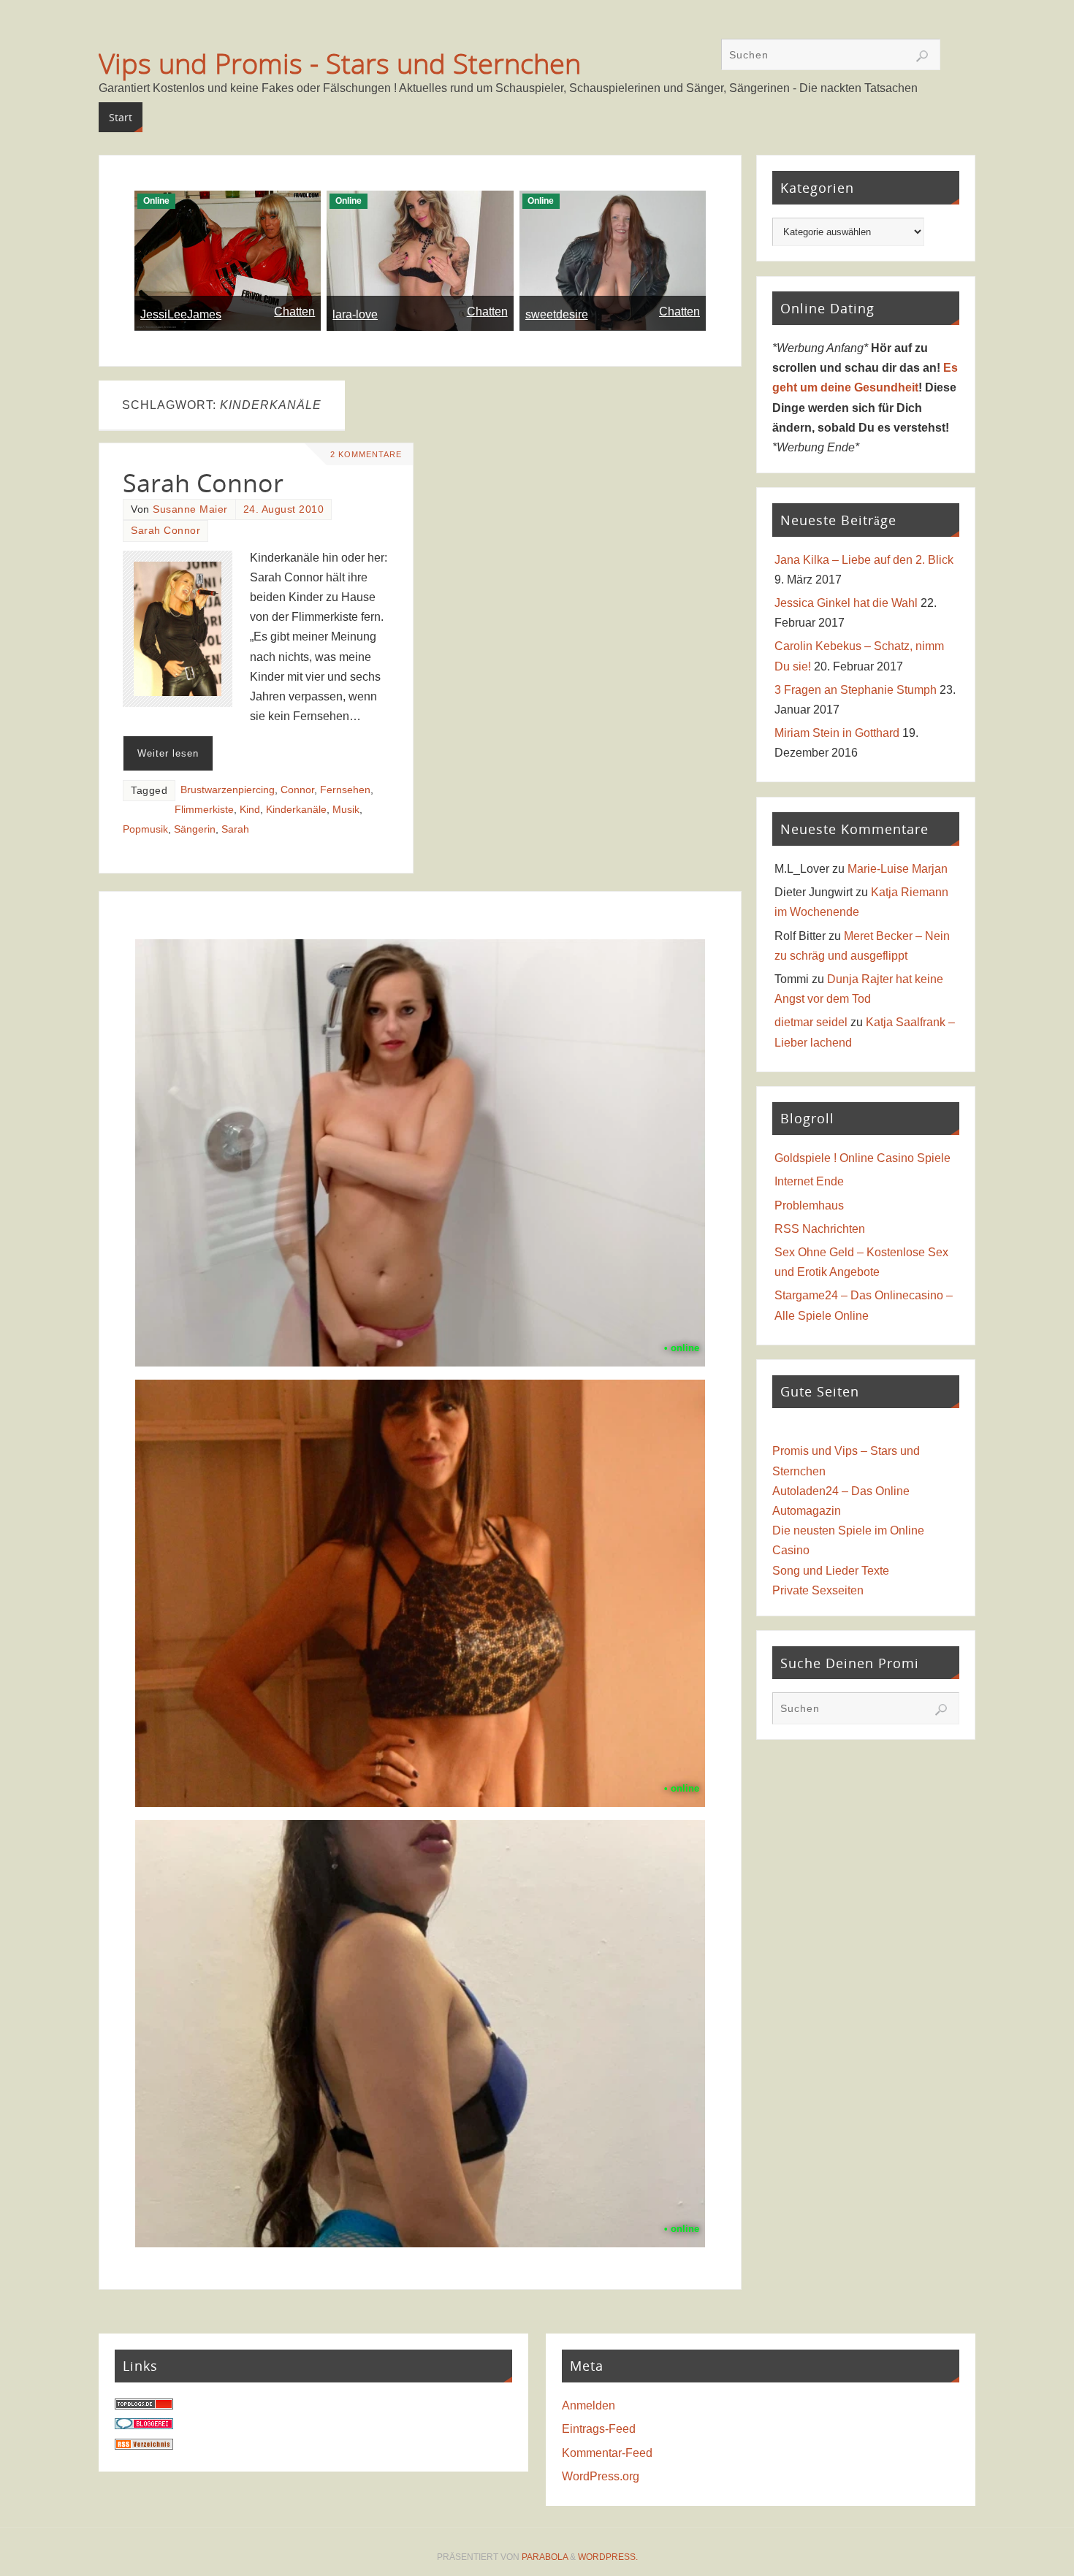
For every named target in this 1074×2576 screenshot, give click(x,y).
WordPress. (608, 2557)
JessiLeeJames (181, 314)
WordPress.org (601, 2476)
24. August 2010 (284, 509)
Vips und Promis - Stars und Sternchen (340, 63)
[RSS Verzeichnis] (144, 2446)
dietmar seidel (811, 1022)
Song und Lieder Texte (831, 1571)
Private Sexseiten (818, 1590)
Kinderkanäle (296, 810)
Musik (346, 810)
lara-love (355, 314)
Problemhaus (809, 1205)
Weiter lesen (168, 753)
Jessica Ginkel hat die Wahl (846, 603)
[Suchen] (922, 56)
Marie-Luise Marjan (898, 869)
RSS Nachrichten (820, 1229)
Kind (250, 810)
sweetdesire (557, 314)
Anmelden (589, 2405)
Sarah (235, 829)
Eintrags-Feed (599, 2429)
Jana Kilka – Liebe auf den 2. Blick (864, 560)
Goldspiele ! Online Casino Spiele (862, 1158)
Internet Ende (809, 1181)
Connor (297, 790)
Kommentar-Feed (607, 2453)
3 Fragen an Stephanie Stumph (856, 690)
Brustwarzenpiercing (228, 790)
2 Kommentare (366, 454)
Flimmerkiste (204, 810)
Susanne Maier (190, 509)
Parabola (545, 2557)
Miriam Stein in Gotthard (837, 733)
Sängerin (195, 829)
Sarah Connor (203, 483)
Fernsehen (345, 790)
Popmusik (145, 829)
